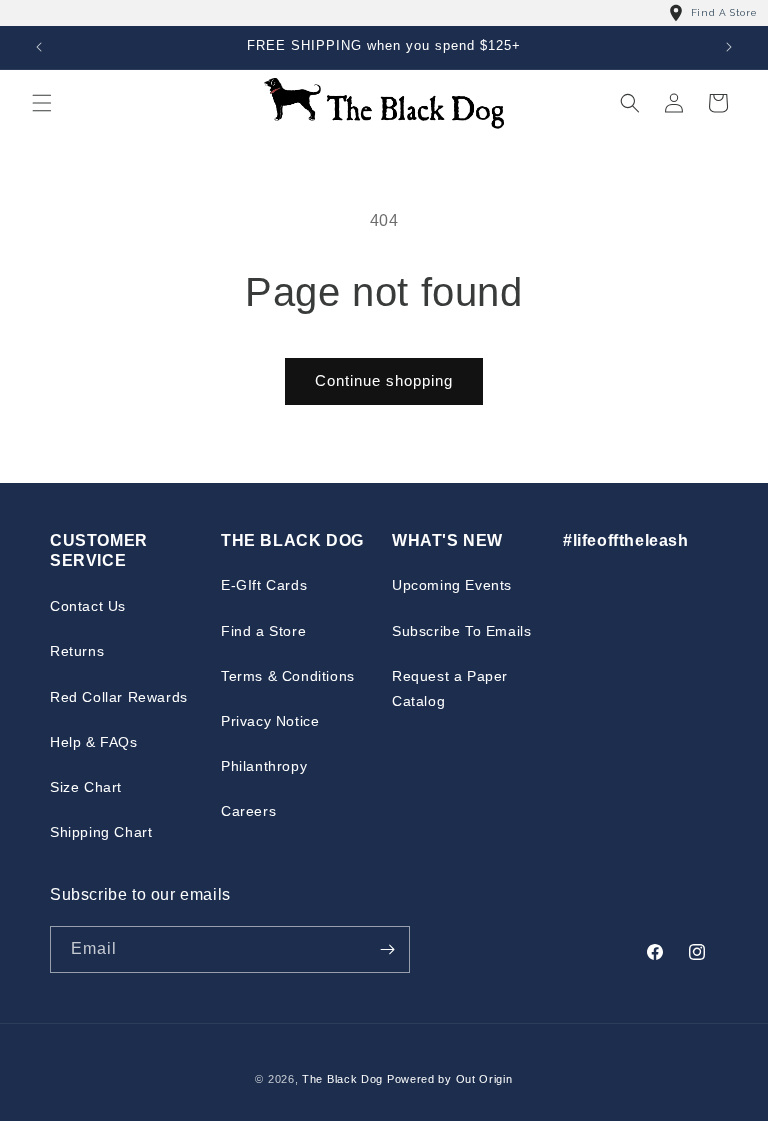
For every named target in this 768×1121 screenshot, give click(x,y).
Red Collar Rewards (119, 697)
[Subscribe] (387, 949)
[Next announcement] (729, 47)
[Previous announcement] (39, 47)
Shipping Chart (101, 832)
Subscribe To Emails (461, 631)
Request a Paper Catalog (450, 688)
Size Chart (86, 787)
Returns (77, 651)
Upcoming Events (452, 585)
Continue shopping (384, 380)
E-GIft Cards (264, 585)
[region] (384, 13)
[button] (42, 103)
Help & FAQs (94, 742)
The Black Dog (342, 1079)
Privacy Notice (270, 721)
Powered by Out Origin (450, 1079)
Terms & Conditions (288, 676)
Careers (248, 811)
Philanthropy (264, 766)
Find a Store (263, 631)
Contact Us (88, 606)
